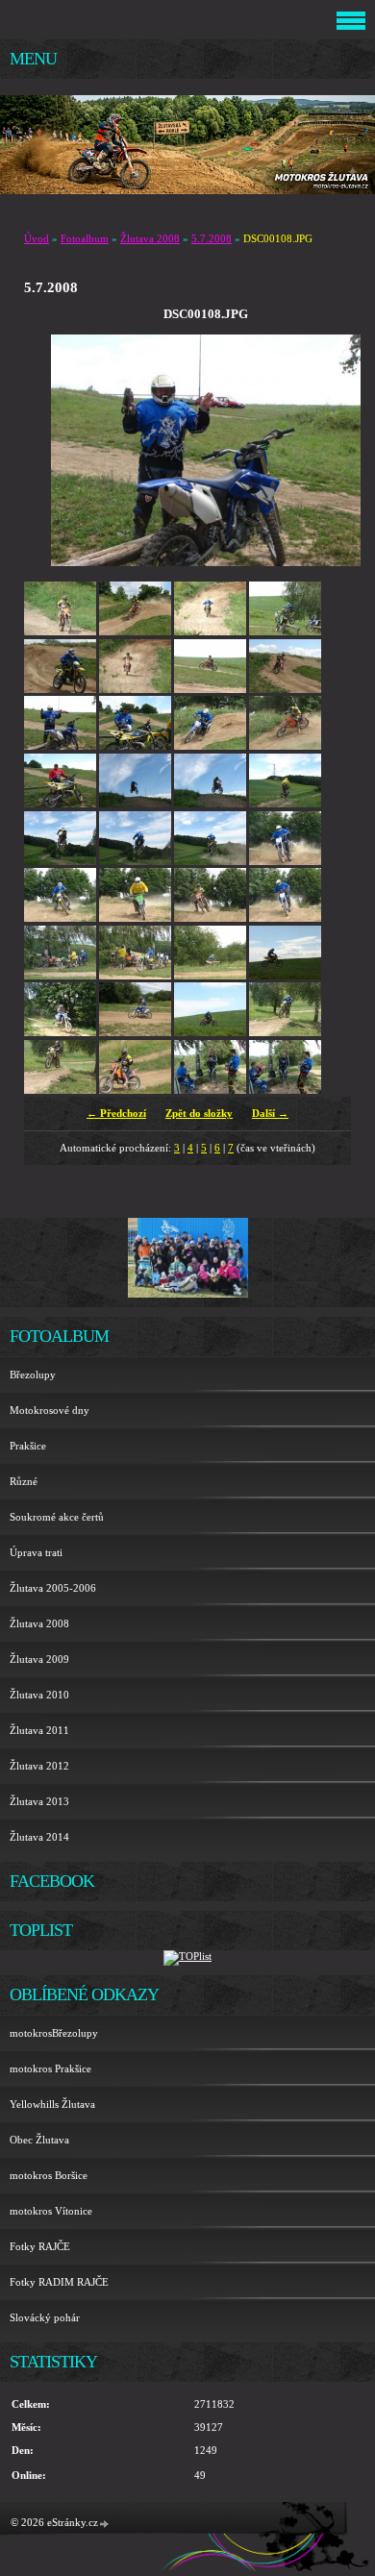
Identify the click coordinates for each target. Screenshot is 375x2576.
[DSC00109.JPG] (135, 746)
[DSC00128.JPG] (210, 976)
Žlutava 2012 (39, 1766)
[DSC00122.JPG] (135, 918)
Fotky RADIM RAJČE (59, 2282)
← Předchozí (116, 1113)
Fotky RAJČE (40, 2246)
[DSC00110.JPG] (210, 746)
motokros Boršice (49, 2175)
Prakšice (28, 1446)
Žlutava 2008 (150, 238)
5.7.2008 (212, 238)
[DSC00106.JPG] (210, 689)
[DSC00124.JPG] (285, 918)
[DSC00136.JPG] (135, 1090)
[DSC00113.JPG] (135, 804)
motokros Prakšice (50, 2068)
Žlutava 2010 (39, 1695)
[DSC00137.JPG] (210, 1090)
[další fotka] (329, 451)
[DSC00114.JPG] (210, 804)
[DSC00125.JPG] (60, 976)
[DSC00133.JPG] (210, 1032)
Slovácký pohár (45, 2317)
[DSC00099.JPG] (135, 632)
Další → (270, 1113)
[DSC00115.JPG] (285, 804)
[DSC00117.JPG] (135, 861)
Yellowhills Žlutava (52, 2104)
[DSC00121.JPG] (60, 918)
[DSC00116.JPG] (60, 861)
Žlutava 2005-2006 (53, 1588)
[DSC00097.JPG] (60, 632)
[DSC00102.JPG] (285, 632)
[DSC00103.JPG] (60, 689)
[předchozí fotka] (82, 451)
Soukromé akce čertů (57, 1517)
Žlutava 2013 (39, 1801)
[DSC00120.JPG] (285, 861)
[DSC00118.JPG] (210, 861)
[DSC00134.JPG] (285, 1032)
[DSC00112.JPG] (60, 804)
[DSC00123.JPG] (210, 918)
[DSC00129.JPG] (285, 976)
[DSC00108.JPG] (60, 746)
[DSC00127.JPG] (135, 976)
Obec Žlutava (39, 2140)
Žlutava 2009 (39, 1659)
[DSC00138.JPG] (285, 1090)
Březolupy (33, 1375)
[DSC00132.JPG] (135, 1032)
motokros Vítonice (51, 2211)
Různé (24, 1481)
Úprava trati (36, 1552)
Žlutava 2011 (39, 1730)
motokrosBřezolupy (54, 2033)
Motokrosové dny (50, 1410)
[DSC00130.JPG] (60, 1032)
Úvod (37, 238)
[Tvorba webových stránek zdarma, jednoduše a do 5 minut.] (105, 2524)
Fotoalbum (85, 238)
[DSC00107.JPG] (285, 689)
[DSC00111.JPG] (285, 746)
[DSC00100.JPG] (210, 632)
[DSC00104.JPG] (135, 689)
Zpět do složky (199, 1113)
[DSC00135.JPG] (60, 1090)
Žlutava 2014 (39, 1837)
